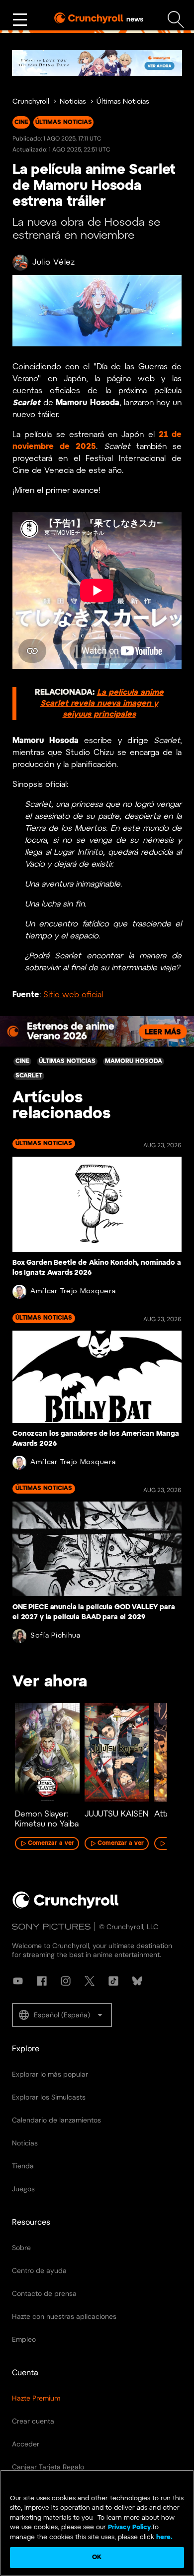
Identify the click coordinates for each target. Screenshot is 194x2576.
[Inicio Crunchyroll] (66, 1907)
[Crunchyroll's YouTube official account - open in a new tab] (18, 1981)
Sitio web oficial (73, 995)
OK (97, 2557)
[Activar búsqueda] (176, 20)
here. (163, 2537)
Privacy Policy (129, 2527)
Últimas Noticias (123, 102)
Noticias (73, 102)
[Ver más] (20, 20)
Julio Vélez (54, 262)
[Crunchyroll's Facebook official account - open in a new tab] (42, 1981)
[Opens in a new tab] (97, 63)
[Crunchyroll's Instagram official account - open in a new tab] (66, 1981)
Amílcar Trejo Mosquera (73, 1291)
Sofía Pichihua (55, 1636)
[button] (62, 2015)
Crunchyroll (31, 102)
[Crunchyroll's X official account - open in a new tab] (90, 1981)
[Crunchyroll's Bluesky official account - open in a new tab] (137, 1981)
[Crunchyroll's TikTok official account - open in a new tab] (113, 1981)
